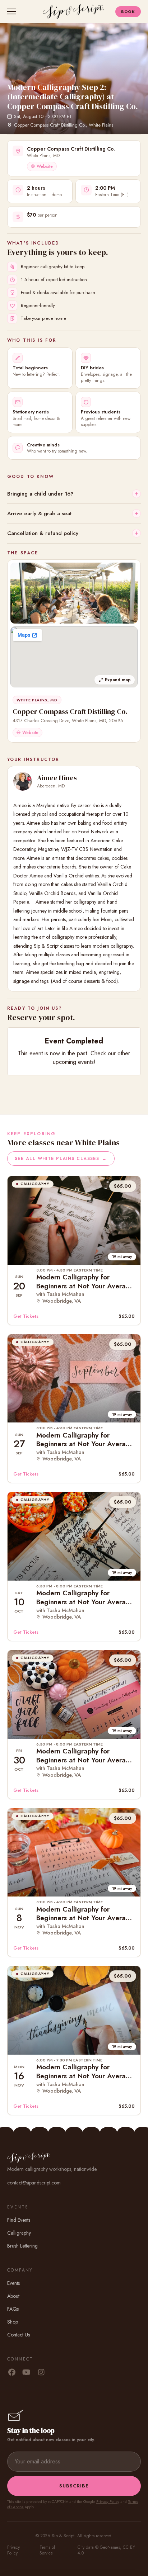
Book (128, 11)
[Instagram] (41, 2373)
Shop (13, 2322)
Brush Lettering (22, 2246)
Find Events (19, 2220)
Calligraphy (19, 2233)
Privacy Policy (108, 2501)
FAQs (13, 2309)
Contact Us (18, 2335)
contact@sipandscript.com (34, 2183)
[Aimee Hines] (23, 781)
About (13, 2296)
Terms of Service (47, 2550)
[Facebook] (12, 2373)
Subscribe (74, 2486)
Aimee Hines (57, 778)
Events (13, 2283)
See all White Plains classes (61, 1159)
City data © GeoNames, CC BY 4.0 (106, 2550)
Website (45, 166)
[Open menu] (13, 11)
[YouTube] (26, 2373)
